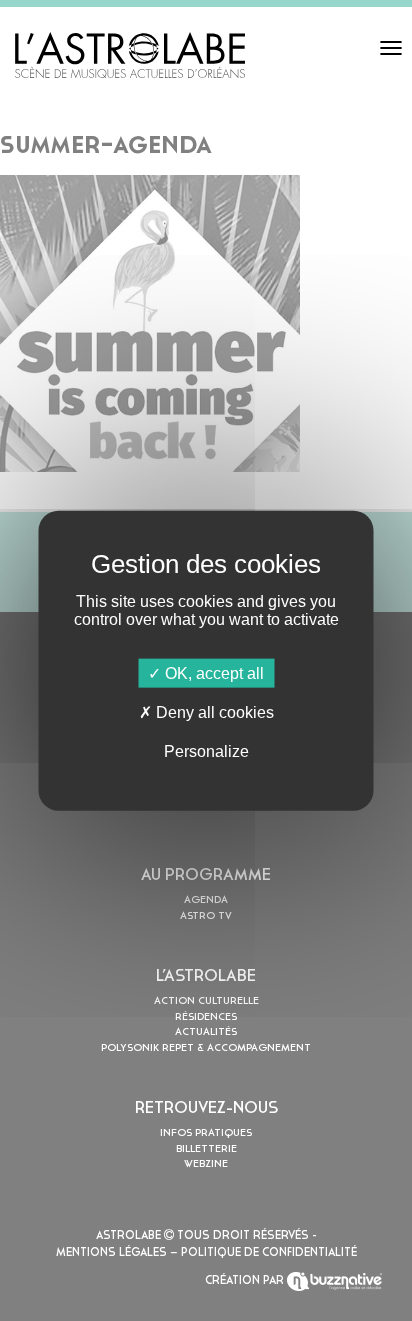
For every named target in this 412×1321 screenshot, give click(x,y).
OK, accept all (212, 672)
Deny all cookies (213, 711)
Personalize (206, 751)
